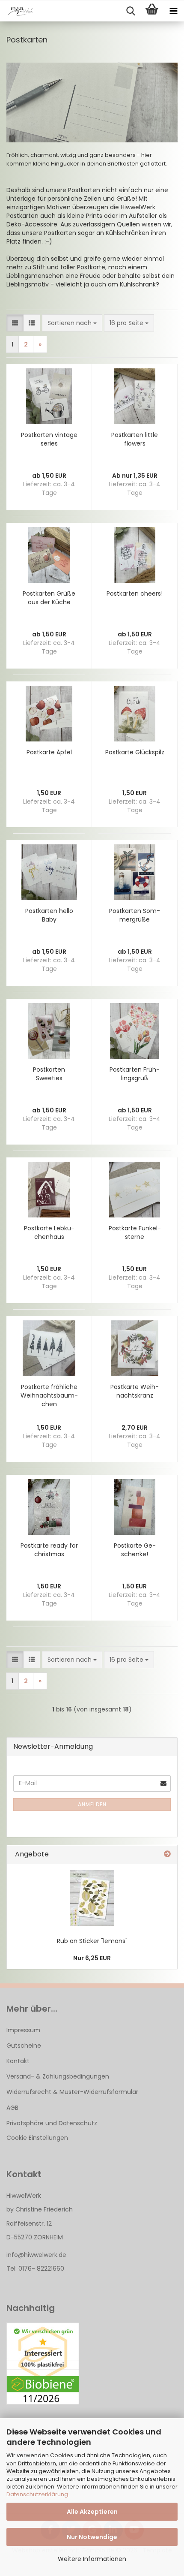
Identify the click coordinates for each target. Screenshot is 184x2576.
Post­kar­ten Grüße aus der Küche (49, 598)
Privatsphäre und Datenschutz (52, 2123)
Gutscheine (24, 2046)
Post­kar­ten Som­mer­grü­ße (135, 915)
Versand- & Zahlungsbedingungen (58, 2076)
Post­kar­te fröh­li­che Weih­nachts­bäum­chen (49, 1395)
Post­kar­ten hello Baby (49, 915)
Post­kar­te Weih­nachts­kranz (135, 1391)
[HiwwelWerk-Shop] (17, 11)
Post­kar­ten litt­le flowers (135, 439)
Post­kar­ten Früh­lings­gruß (135, 1074)
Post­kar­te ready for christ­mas (49, 1550)
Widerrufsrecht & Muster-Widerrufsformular (72, 2092)
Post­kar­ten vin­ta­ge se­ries (49, 439)
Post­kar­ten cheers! (135, 594)
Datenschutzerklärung (37, 2494)
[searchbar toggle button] (131, 11)
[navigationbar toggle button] (173, 11)
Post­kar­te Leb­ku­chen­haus (49, 1232)
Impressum (23, 2030)
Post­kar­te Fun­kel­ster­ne (135, 1232)
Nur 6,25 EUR (92, 1958)
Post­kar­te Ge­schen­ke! (135, 1550)
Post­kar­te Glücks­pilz (135, 752)
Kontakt (18, 2061)
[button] (15, 323)
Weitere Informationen (92, 2559)
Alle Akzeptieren (92, 2512)
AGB (12, 2108)
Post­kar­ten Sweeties (49, 1074)
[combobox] (72, 323)
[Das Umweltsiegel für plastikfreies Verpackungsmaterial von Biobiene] (43, 2364)
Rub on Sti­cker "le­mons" (92, 1941)
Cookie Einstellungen (37, 2138)
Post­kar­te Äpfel (49, 752)
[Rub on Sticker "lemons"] (92, 1898)
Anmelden (92, 1804)
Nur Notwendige (92, 2537)
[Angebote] (167, 1854)
